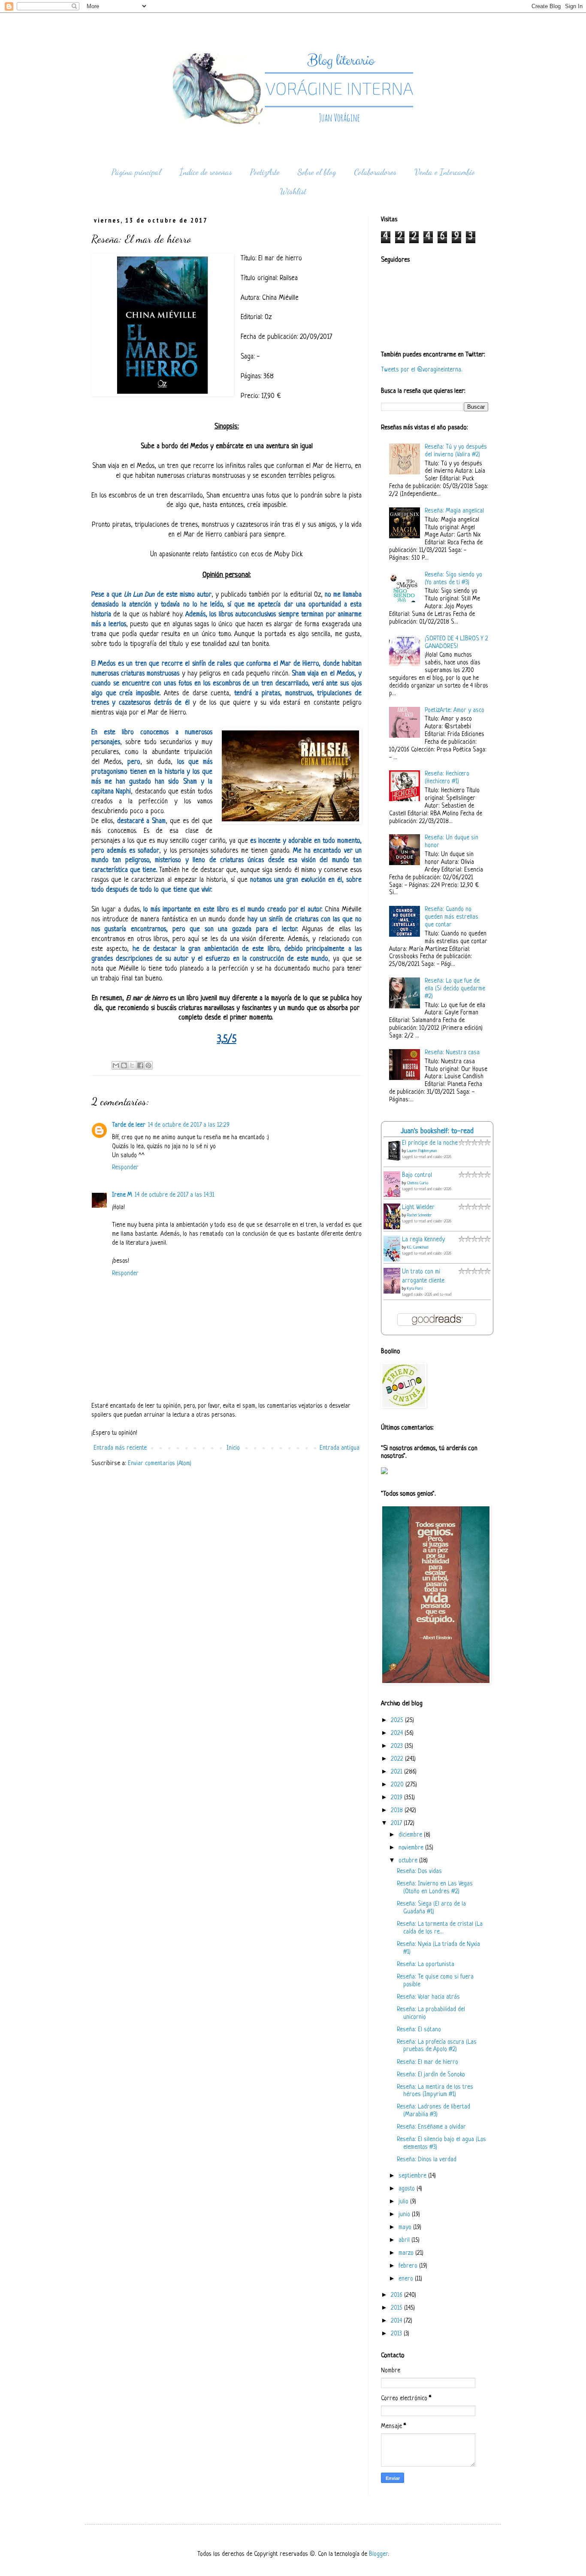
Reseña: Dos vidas (419, 1872)
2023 (398, 1746)
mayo (406, 2228)
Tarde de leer (129, 1125)
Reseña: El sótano (419, 2030)
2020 (398, 1785)
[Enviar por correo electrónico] (116, 1065)
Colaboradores (375, 172)
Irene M (122, 1195)
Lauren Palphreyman (422, 1151)
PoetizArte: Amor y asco (455, 710)
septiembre (413, 2176)
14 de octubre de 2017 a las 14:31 (175, 1195)
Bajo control (417, 1175)
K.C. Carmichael (418, 1247)
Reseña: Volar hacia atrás (428, 1997)
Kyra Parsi (415, 1289)
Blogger (378, 2554)
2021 (397, 1772)
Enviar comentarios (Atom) (160, 1464)
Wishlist (293, 191)
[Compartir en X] (132, 1065)
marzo (407, 2253)
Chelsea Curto (418, 1183)
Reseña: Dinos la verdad (427, 2160)
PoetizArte (265, 172)
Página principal (136, 172)
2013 (397, 2334)
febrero (409, 2266)
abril (405, 2240)
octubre (409, 1861)
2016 (397, 2295)
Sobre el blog (317, 172)
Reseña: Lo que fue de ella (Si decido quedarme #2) (455, 989)
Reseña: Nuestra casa (452, 1053)
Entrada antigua (340, 1448)
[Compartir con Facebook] (140, 1065)
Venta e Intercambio (445, 172)
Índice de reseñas (206, 172)
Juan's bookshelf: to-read (437, 1131)
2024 (398, 1733)
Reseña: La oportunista (426, 1965)
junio (405, 2215)
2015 (397, 2308)
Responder (125, 1168)
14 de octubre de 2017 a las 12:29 (189, 1125)
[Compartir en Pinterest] (148, 1065)
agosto (408, 2189)
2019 (397, 1798)
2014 (397, 2321)
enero (407, 2279)
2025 (398, 1721)
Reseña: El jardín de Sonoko (431, 2075)
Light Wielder (418, 1208)
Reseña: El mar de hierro (427, 2062)
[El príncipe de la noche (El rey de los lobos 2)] (394, 1161)
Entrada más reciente (120, 1448)
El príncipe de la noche (430, 1143)
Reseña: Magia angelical (454, 511)
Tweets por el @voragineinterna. (422, 370)
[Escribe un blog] (124, 1065)
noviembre (412, 1848)
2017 (397, 1823)
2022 (398, 1759)
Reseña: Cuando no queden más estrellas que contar (452, 917)
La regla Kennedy (423, 1240)
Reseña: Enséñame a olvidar (431, 2127)
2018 (398, 1811)
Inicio (233, 1448)
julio (404, 2202)
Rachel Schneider (419, 1215)
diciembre (411, 1835)
